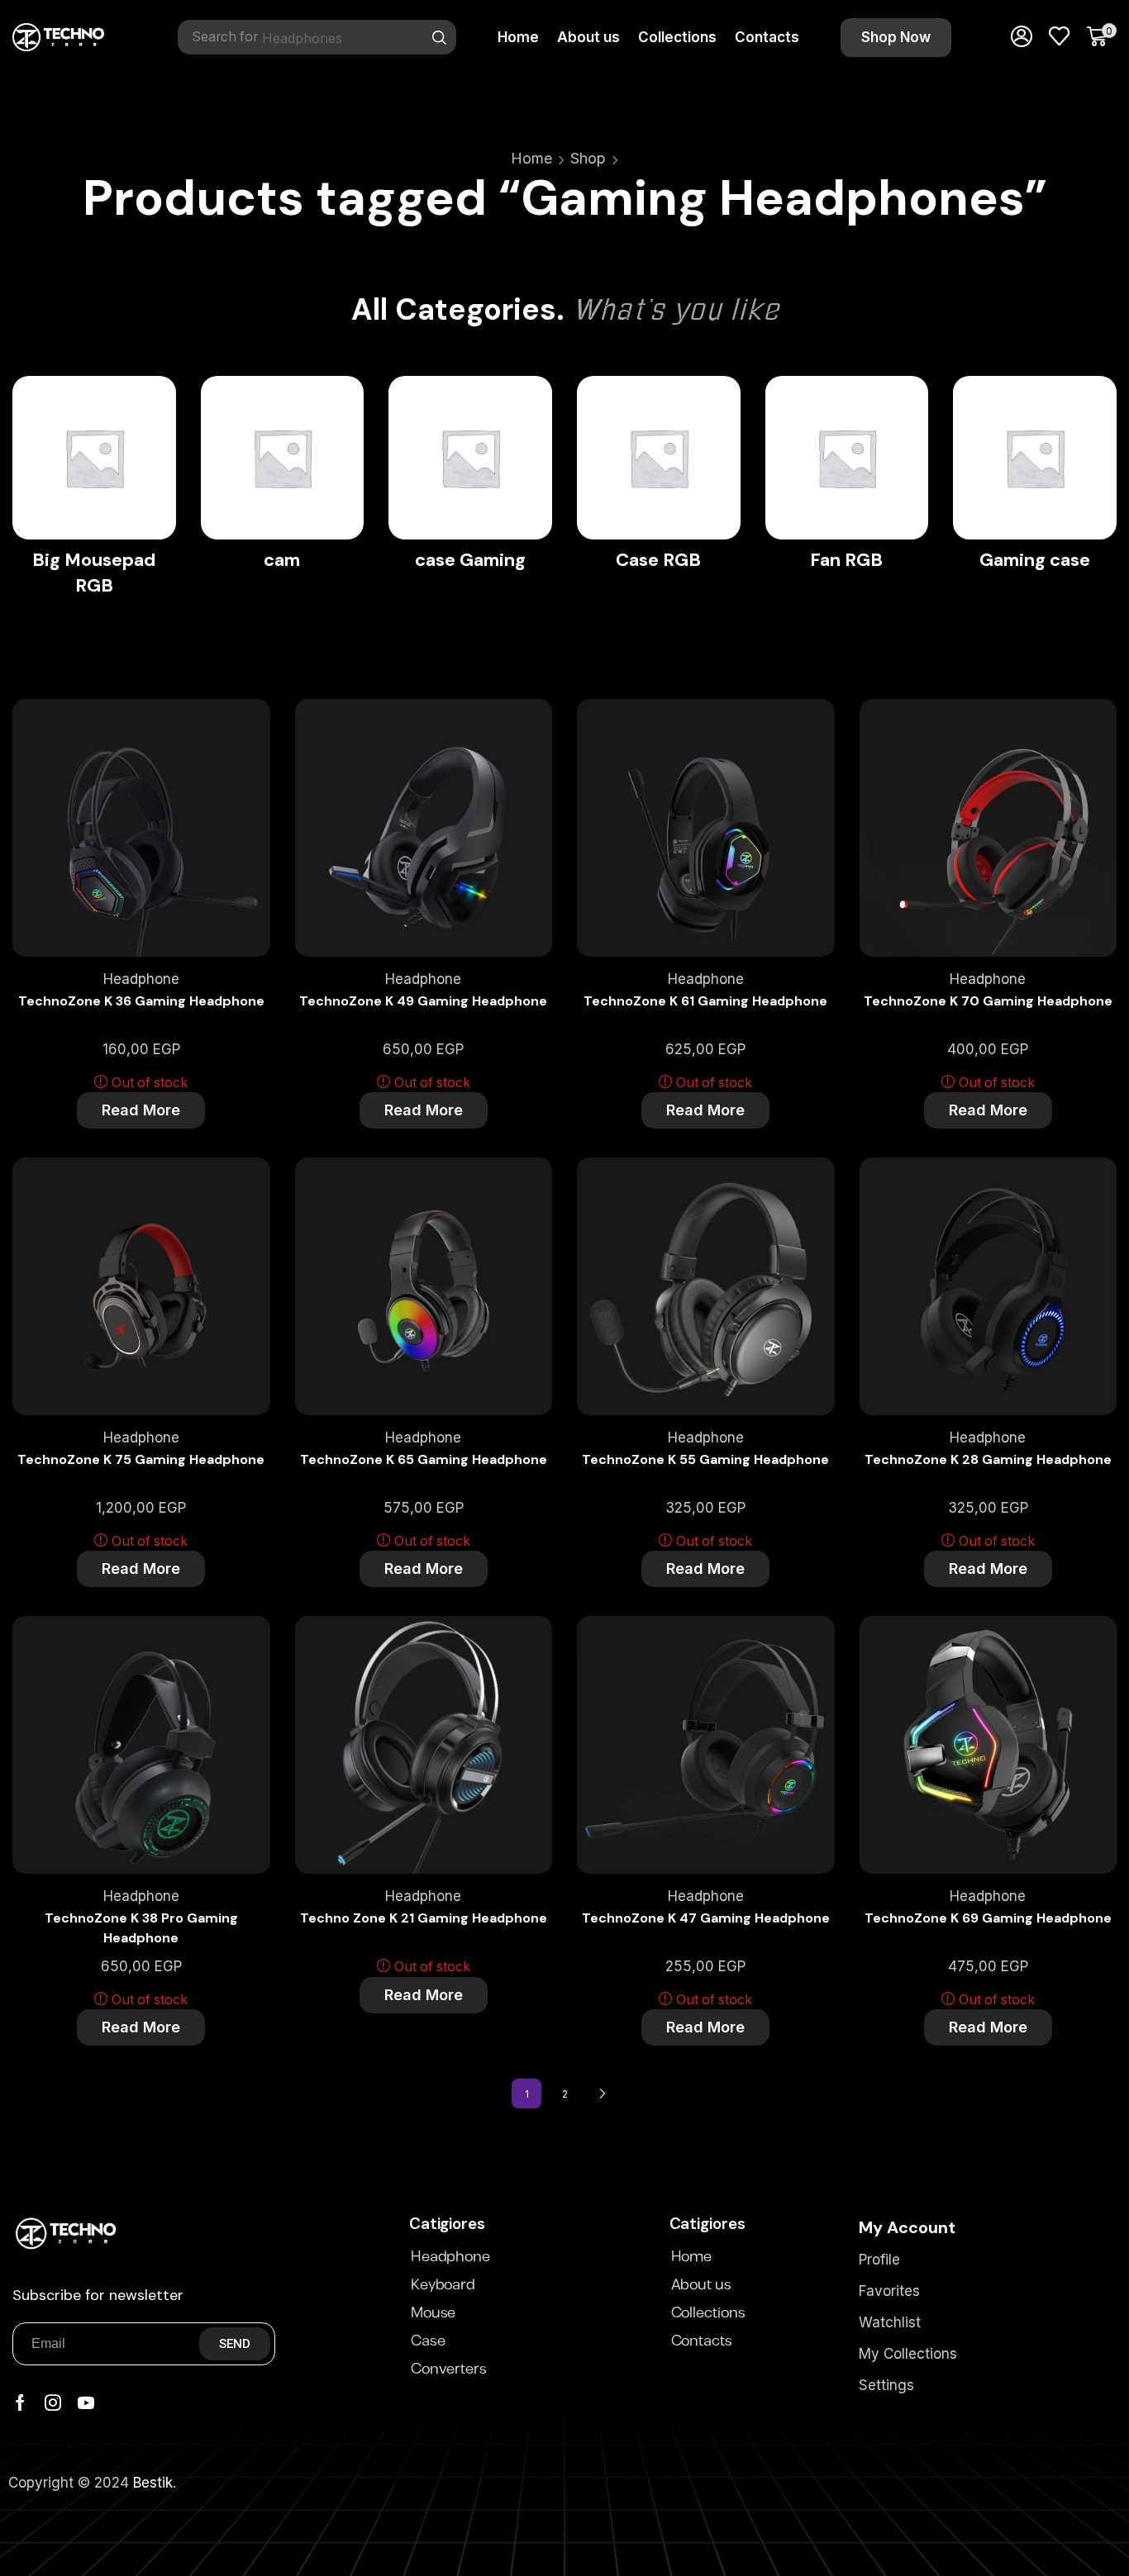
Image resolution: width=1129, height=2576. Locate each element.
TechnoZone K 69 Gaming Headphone (988, 1918)
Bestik (153, 2483)
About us (701, 2285)
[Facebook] (20, 2403)
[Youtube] (86, 2403)
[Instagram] (53, 2403)
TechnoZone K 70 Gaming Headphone (988, 1001)
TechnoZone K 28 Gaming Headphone (988, 1459)
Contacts (702, 2341)
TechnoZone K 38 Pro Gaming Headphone (141, 1928)
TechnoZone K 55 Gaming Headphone (705, 1459)
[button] (896, 38)
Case (428, 2341)
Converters (449, 2369)
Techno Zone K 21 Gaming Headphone (424, 1918)
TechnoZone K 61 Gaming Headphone (705, 1001)
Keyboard (443, 2285)
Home (531, 158)
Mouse (433, 2313)
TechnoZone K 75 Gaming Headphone (141, 1459)
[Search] (440, 37)
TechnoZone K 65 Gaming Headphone (424, 1459)
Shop (588, 158)
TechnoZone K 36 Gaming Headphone (141, 1001)
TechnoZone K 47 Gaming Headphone (706, 1918)
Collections (708, 2313)
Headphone (141, 979)
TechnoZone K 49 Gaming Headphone (423, 1001)
